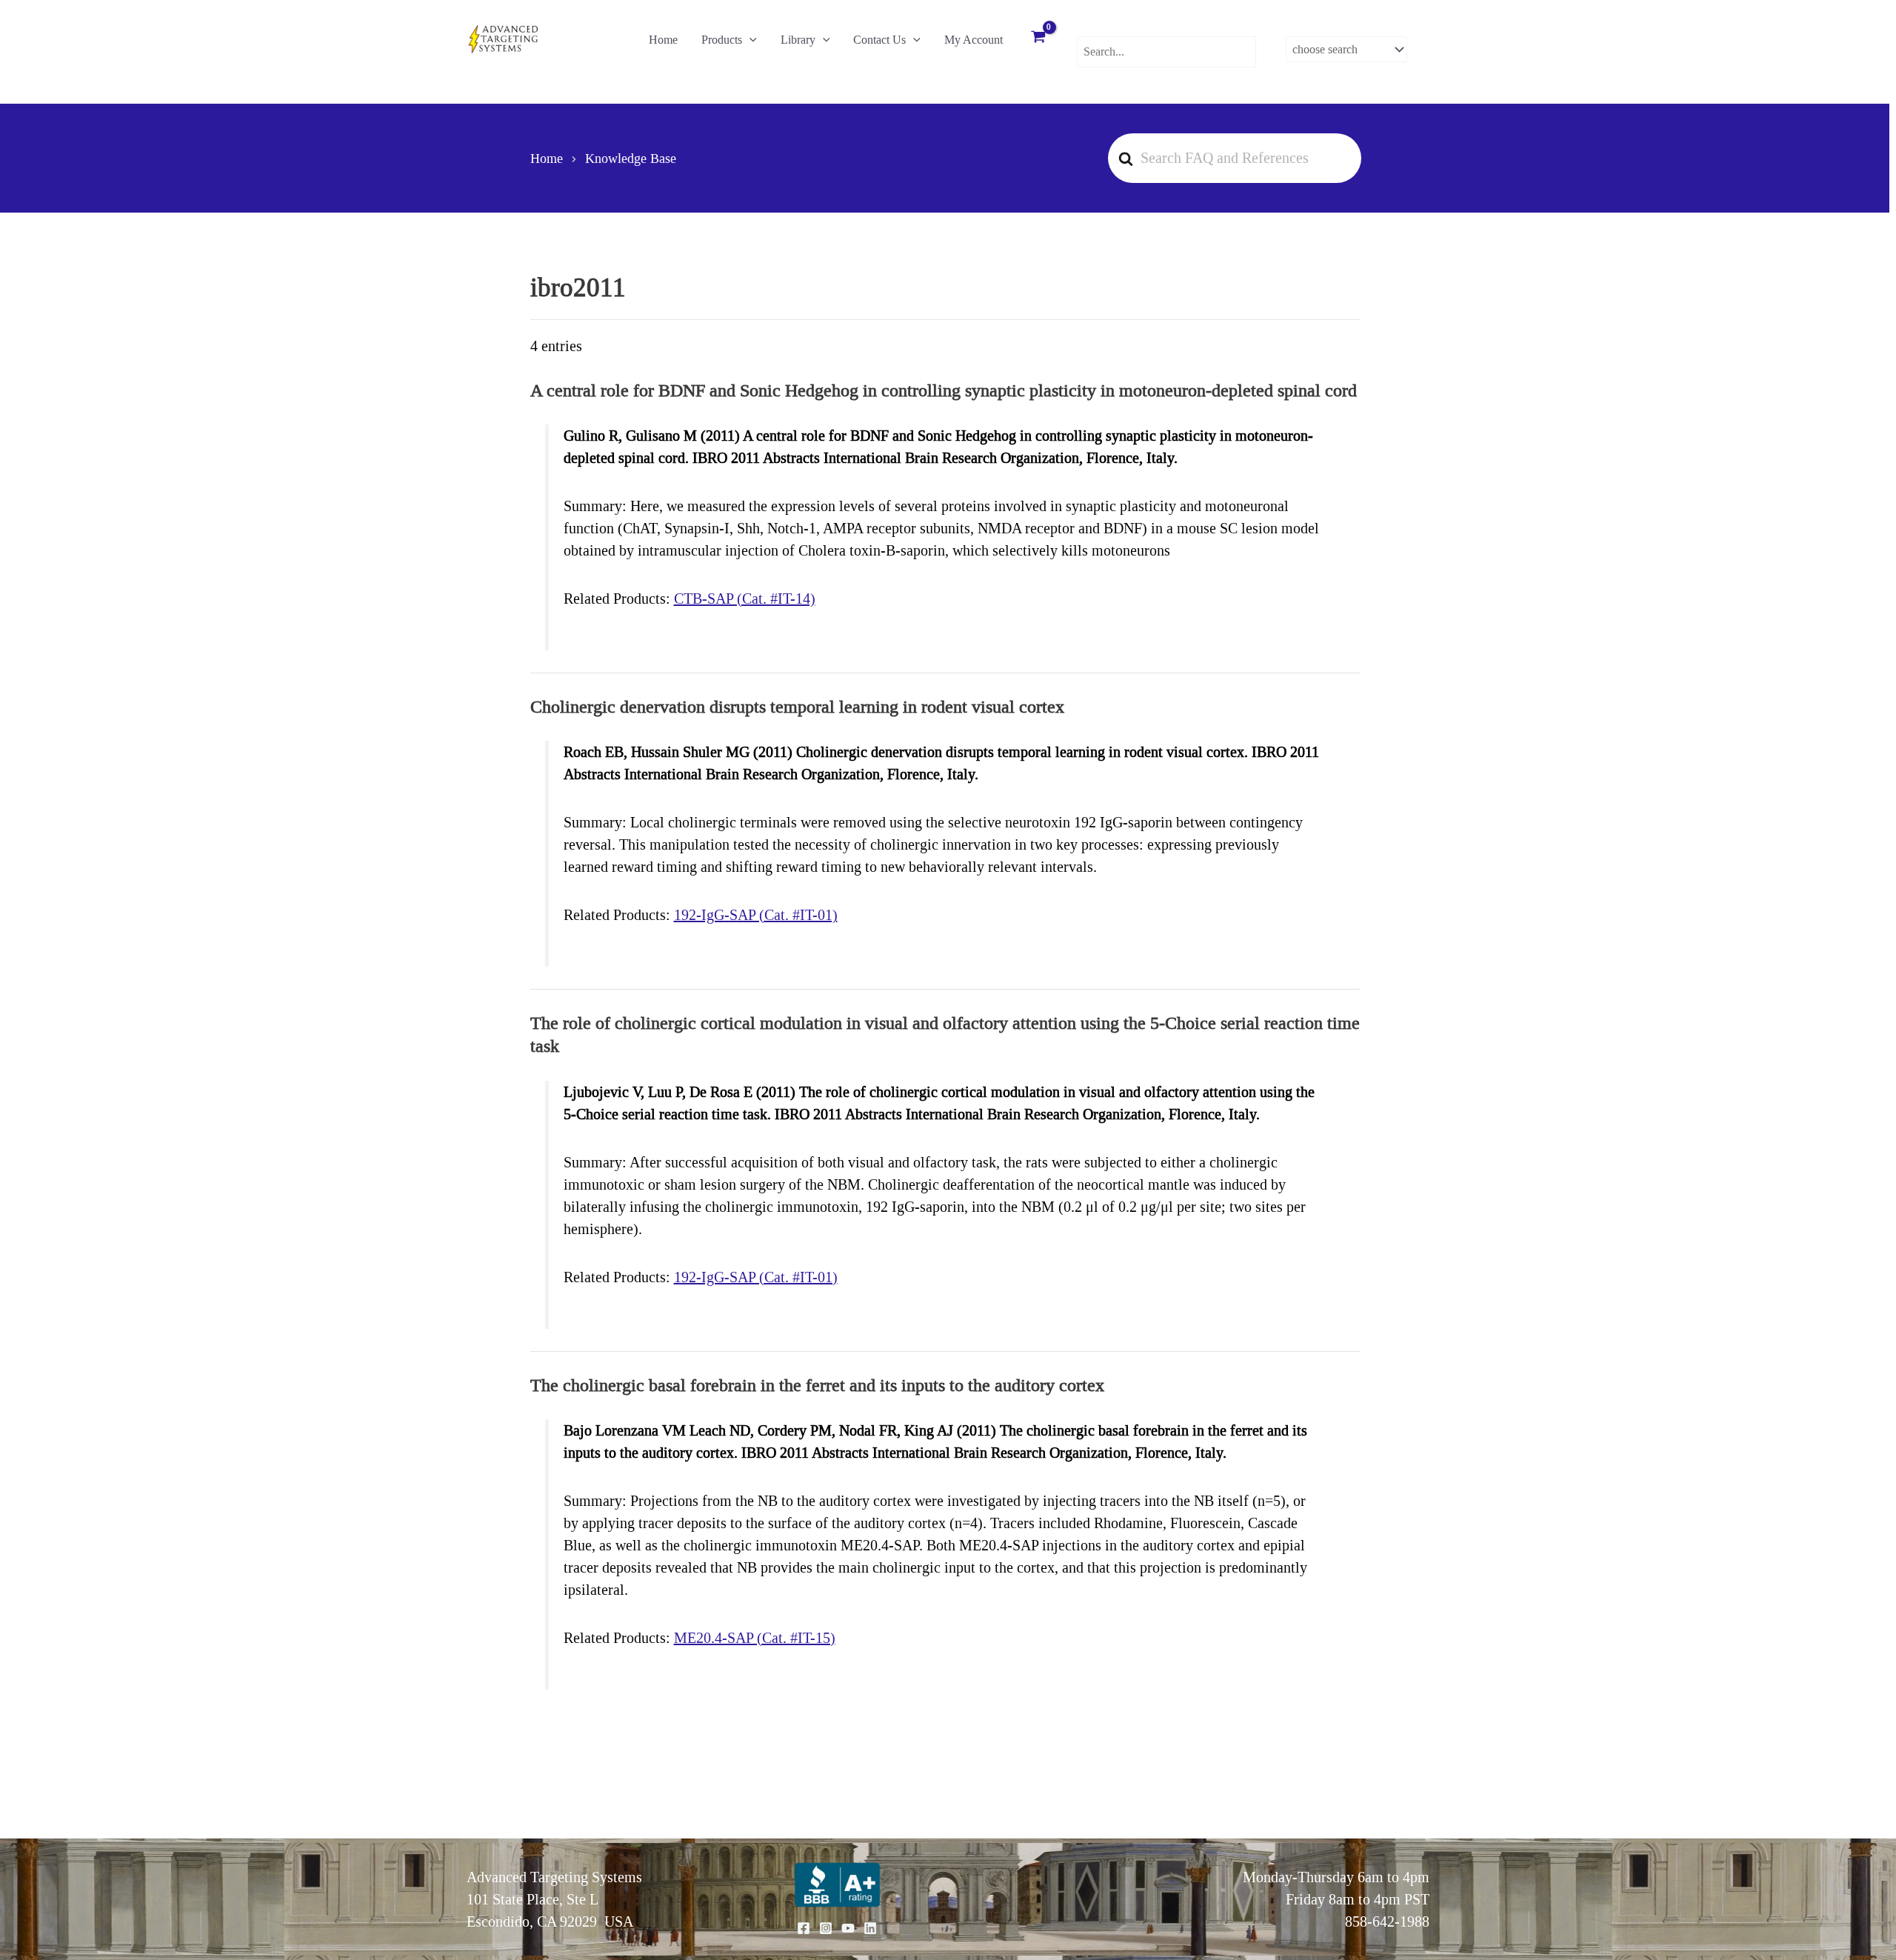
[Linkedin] (870, 1928)
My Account (974, 40)
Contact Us (879, 40)
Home (663, 40)
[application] (750, 40)
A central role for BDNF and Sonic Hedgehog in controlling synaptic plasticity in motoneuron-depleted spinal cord (944, 390)
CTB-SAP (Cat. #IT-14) (745, 599)
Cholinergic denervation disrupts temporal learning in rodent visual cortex (797, 707)
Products (722, 40)
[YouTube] (848, 1928)
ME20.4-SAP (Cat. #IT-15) (755, 1638)
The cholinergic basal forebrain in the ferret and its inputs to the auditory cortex (817, 1385)
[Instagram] (826, 1928)
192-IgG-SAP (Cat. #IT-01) (756, 915)
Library (798, 40)
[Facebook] (804, 1928)
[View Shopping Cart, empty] (1038, 39)
